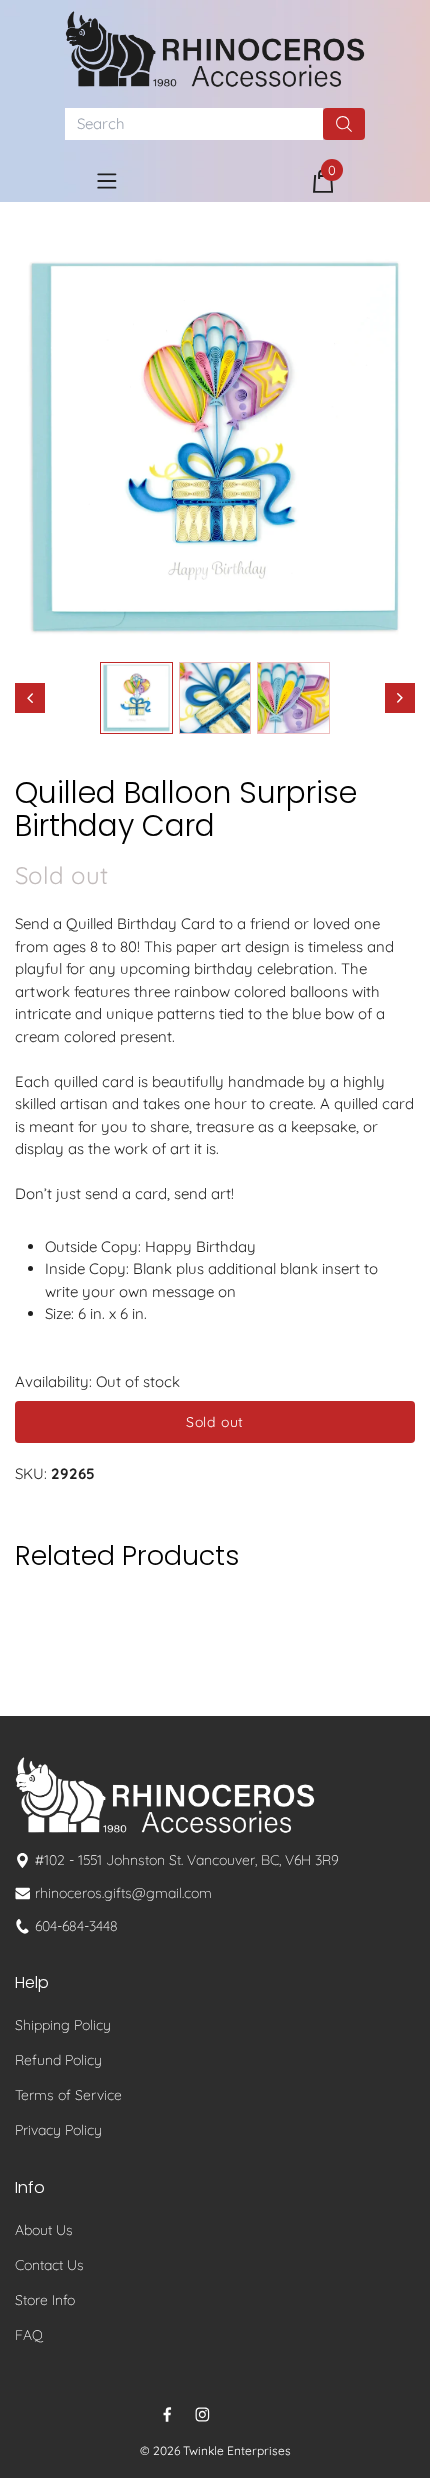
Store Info (45, 2300)
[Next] (400, 698)
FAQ (29, 2335)
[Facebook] (167, 2414)
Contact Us (49, 2265)
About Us (44, 2230)
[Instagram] (202, 2414)
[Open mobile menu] (107, 181)
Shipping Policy (63, 2025)
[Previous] (30, 698)
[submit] (344, 124)
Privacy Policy (58, 2130)
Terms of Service (68, 2095)
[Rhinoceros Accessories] (215, 49)
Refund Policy (58, 2060)
